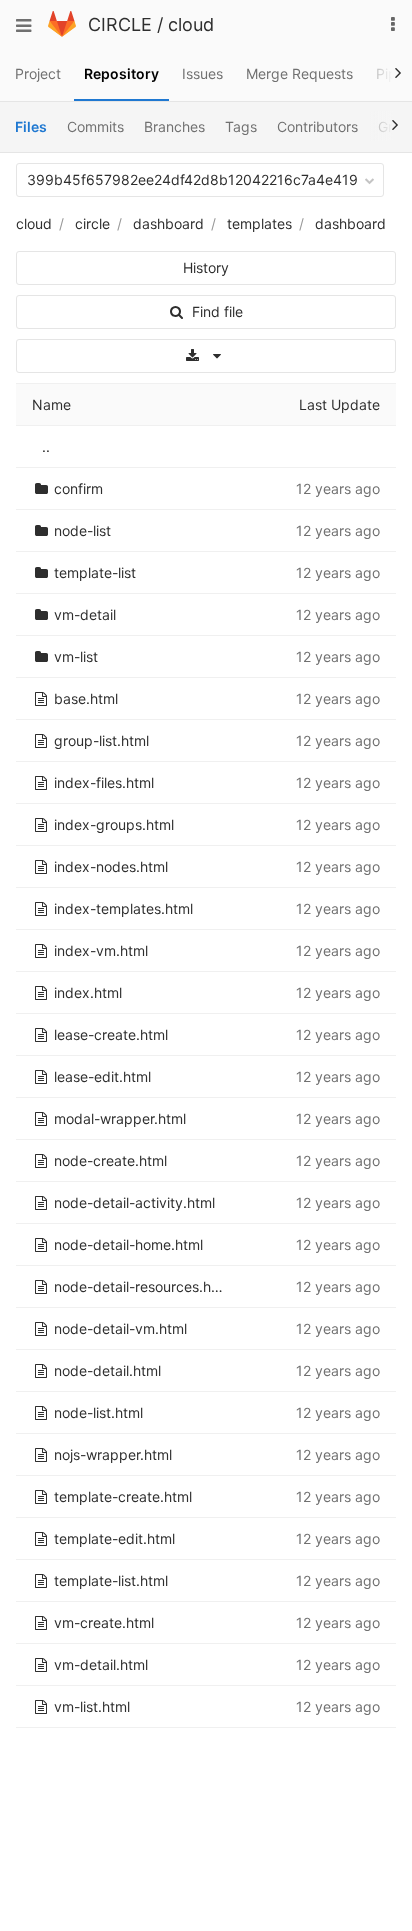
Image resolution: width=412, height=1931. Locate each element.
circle (92, 223)
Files (31, 126)
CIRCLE (120, 24)
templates (259, 223)
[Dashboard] (62, 31)
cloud (191, 24)
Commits (95, 126)
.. (46, 446)
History (206, 267)
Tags (241, 126)
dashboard (168, 223)
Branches (174, 126)
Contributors (317, 126)
